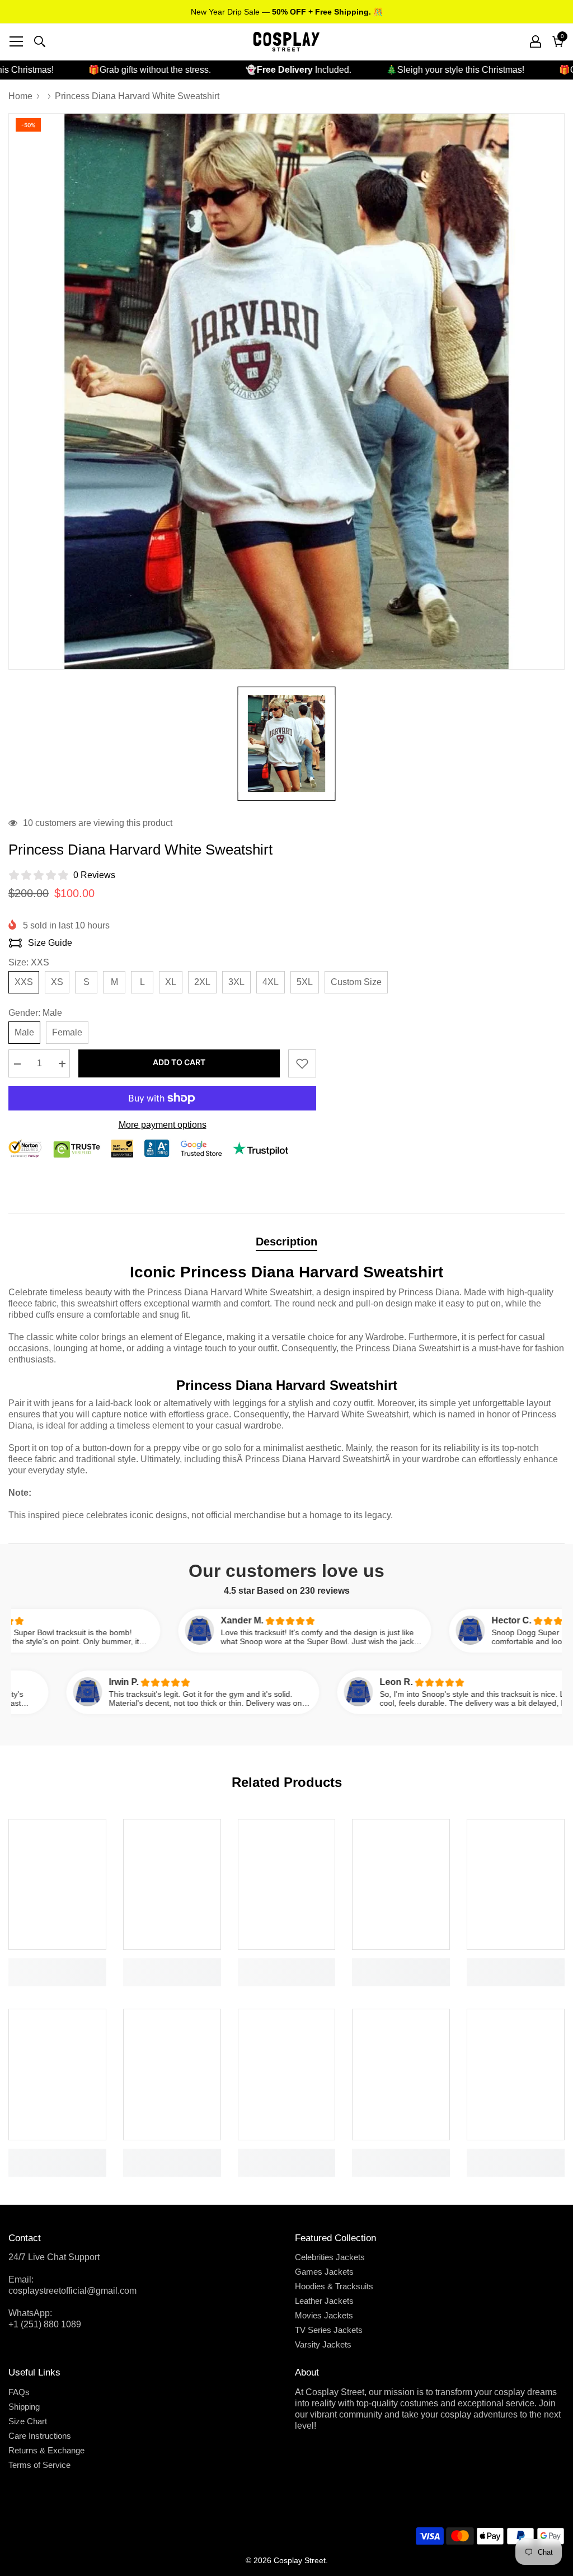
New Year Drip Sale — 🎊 (287, 12)
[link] (57, 1964)
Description (286, 1242)
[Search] (40, 41)
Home (20, 96)
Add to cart (179, 1062)
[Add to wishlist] (302, 1063)
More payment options (163, 1125)
